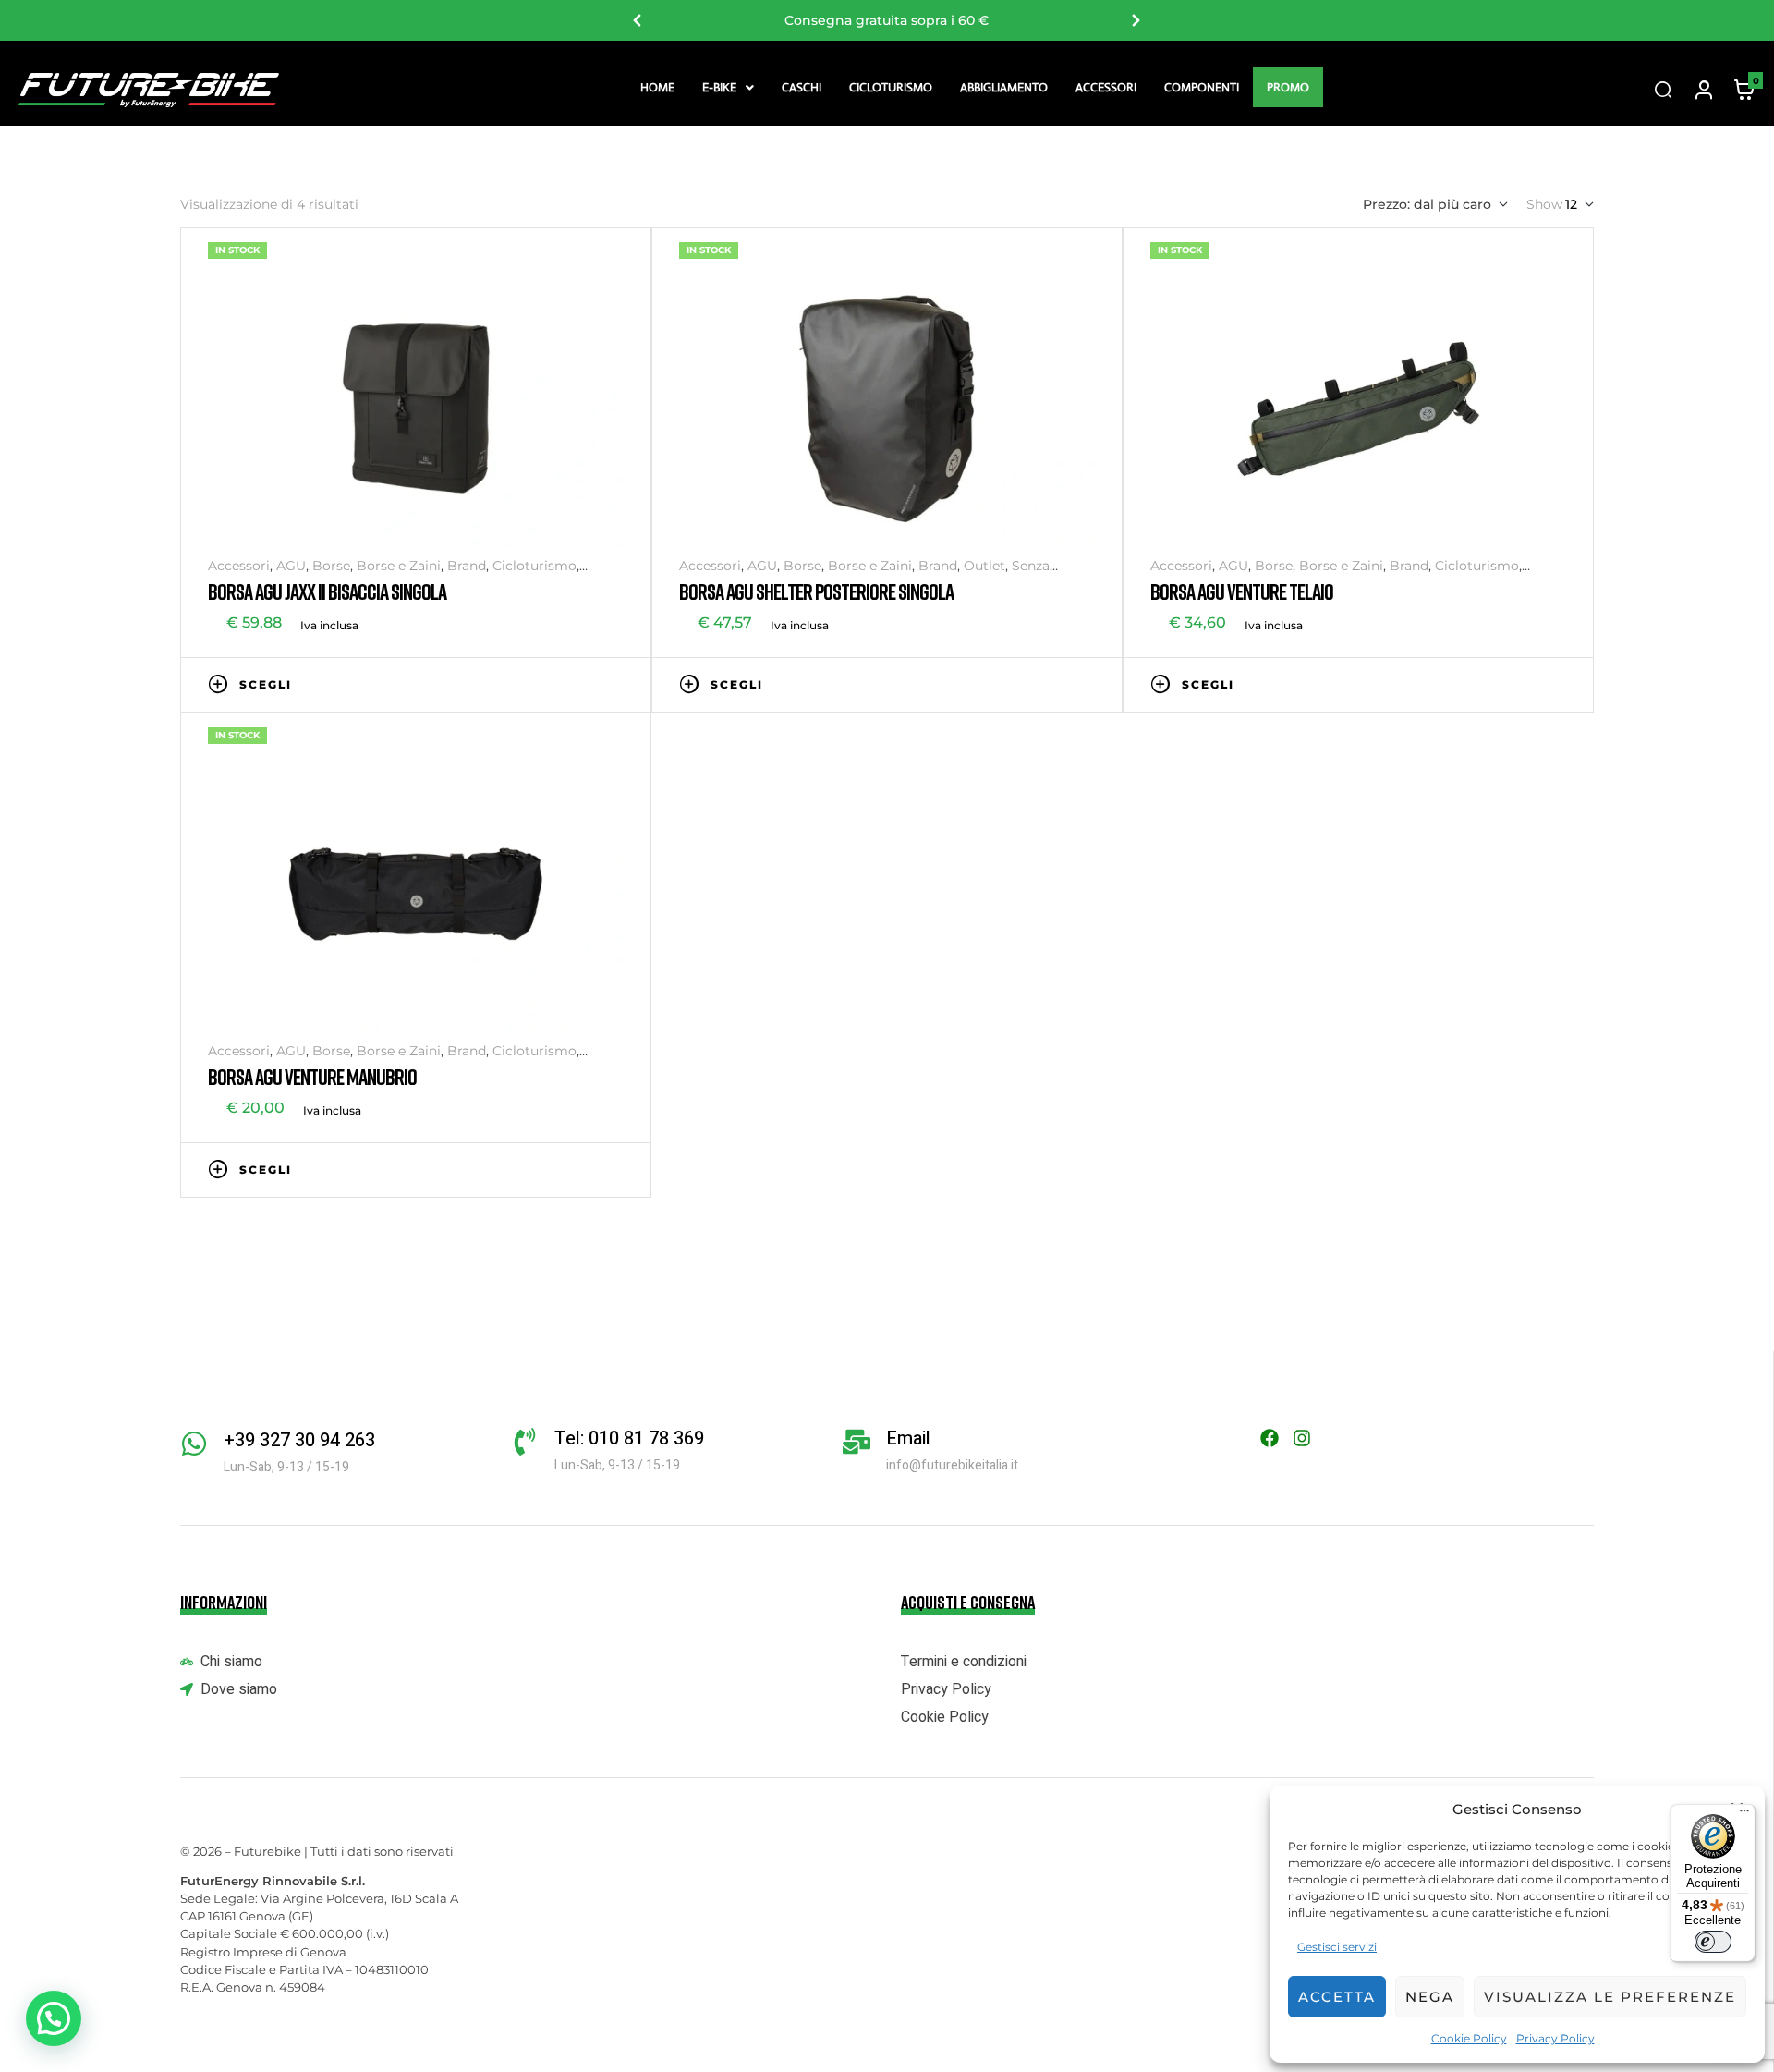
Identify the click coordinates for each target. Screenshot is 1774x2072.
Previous (638, 20)
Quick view (614, 683)
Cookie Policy (1469, 2038)
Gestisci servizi (1337, 1947)
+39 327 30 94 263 (299, 1440)
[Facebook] (1270, 1438)
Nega (1430, 1997)
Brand (467, 566)
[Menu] (1744, 1815)
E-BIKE (719, 87)
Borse (331, 566)
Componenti (1202, 87)
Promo (1288, 87)
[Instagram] (1302, 1438)
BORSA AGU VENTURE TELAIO (1242, 591)
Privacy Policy (1555, 2038)
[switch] (1713, 1942)
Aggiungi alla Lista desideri (559, 683)
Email (908, 1438)
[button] (728, 87)
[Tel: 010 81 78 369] (525, 1442)
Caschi (802, 87)
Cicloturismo (891, 87)
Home (657, 87)
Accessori (1106, 87)
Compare (587, 683)
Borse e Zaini (399, 566)
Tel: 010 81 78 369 (629, 1438)
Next (1136, 20)
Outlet (984, 566)
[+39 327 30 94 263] (194, 1444)
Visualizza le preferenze (1610, 1997)
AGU (291, 566)
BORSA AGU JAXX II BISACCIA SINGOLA (327, 591)
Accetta (1337, 1997)
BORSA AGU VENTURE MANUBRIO (312, 1076)
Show (1544, 204)
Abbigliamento (1004, 87)
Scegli (266, 684)
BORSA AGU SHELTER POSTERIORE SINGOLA (816, 591)
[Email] (857, 1442)
